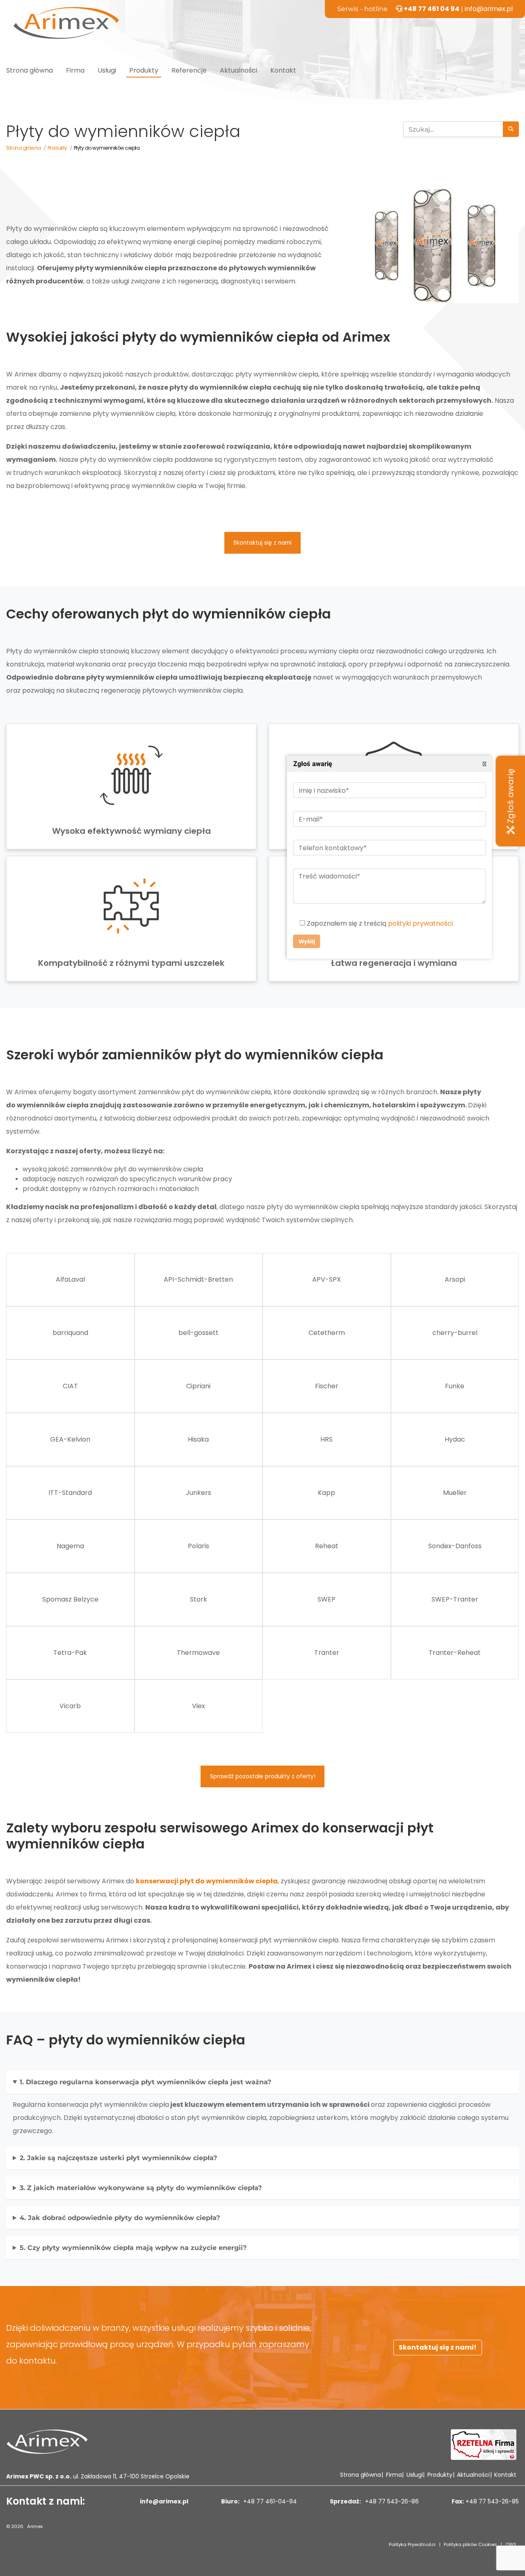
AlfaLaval (70, 1279)
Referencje (189, 70)
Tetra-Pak (70, 1653)
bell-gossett (199, 1333)
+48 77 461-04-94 (269, 2501)
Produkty (144, 70)
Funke (455, 1386)
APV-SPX (326, 1279)
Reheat (327, 1546)
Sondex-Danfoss (455, 1546)
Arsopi (455, 1279)
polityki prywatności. (421, 924)
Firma (75, 70)
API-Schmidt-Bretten (198, 1279)
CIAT (70, 1386)
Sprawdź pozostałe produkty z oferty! (263, 1776)
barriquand (70, 1333)
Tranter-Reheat (455, 1653)
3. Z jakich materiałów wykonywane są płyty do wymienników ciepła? (141, 2188)
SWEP (326, 1599)
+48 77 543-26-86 (391, 2501)
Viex (199, 1706)
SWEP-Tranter (455, 1599)
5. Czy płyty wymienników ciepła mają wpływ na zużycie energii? (133, 2248)
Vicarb (70, 1706)
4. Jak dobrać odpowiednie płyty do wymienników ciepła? (120, 2218)
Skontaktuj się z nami (262, 543)
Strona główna (30, 70)
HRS (326, 1439)
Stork (199, 1599)
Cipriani (198, 1386)
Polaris (199, 1546)
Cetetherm (327, 1333)
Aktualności (239, 70)
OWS (511, 2544)
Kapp (326, 1493)
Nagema (70, 1546)
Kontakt (283, 70)
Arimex (35, 2526)
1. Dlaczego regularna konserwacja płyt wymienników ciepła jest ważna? (145, 2082)
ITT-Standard (70, 1493)
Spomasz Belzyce (70, 1599)
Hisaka (198, 1439)
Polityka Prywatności (412, 2544)
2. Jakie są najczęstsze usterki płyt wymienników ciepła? (118, 2158)
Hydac (455, 1439)
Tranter (327, 1653)
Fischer (327, 1386)
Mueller (455, 1493)
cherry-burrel (455, 1333)
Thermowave (198, 1653)
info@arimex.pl (489, 9)
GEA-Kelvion (70, 1439)
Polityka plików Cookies (470, 2544)
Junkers (199, 1493)
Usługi (107, 70)
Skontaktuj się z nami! (438, 2347)
